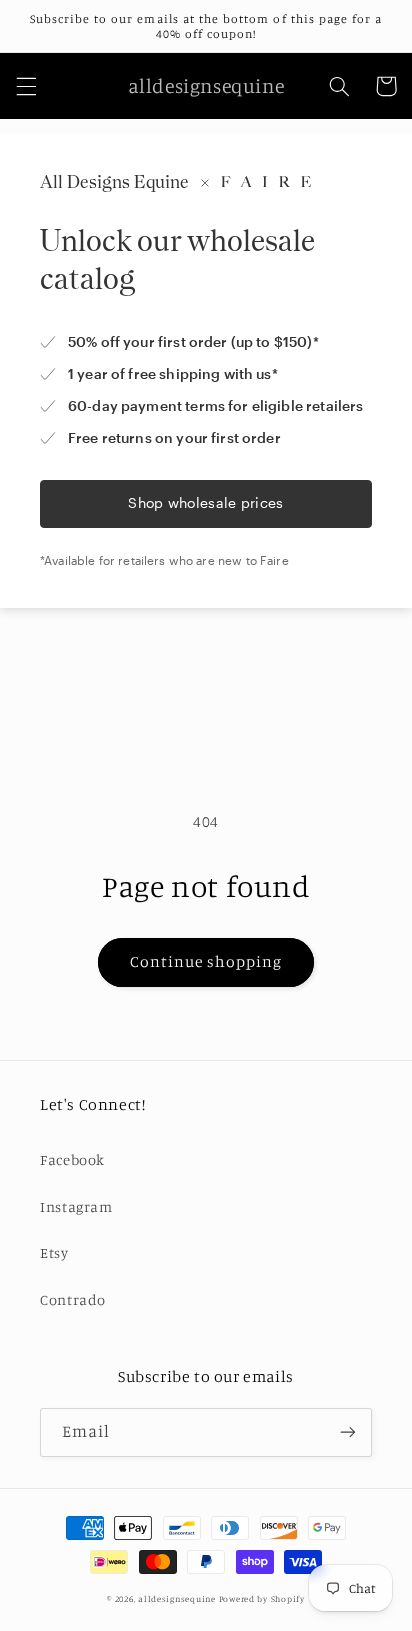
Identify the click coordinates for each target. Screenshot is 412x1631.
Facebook (72, 1159)
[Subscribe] (348, 1432)
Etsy (54, 1252)
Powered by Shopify (262, 1598)
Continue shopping (206, 961)
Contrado (73, 1299)
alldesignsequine (177, 1598)
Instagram (76, 1206)
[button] (26, 86)
